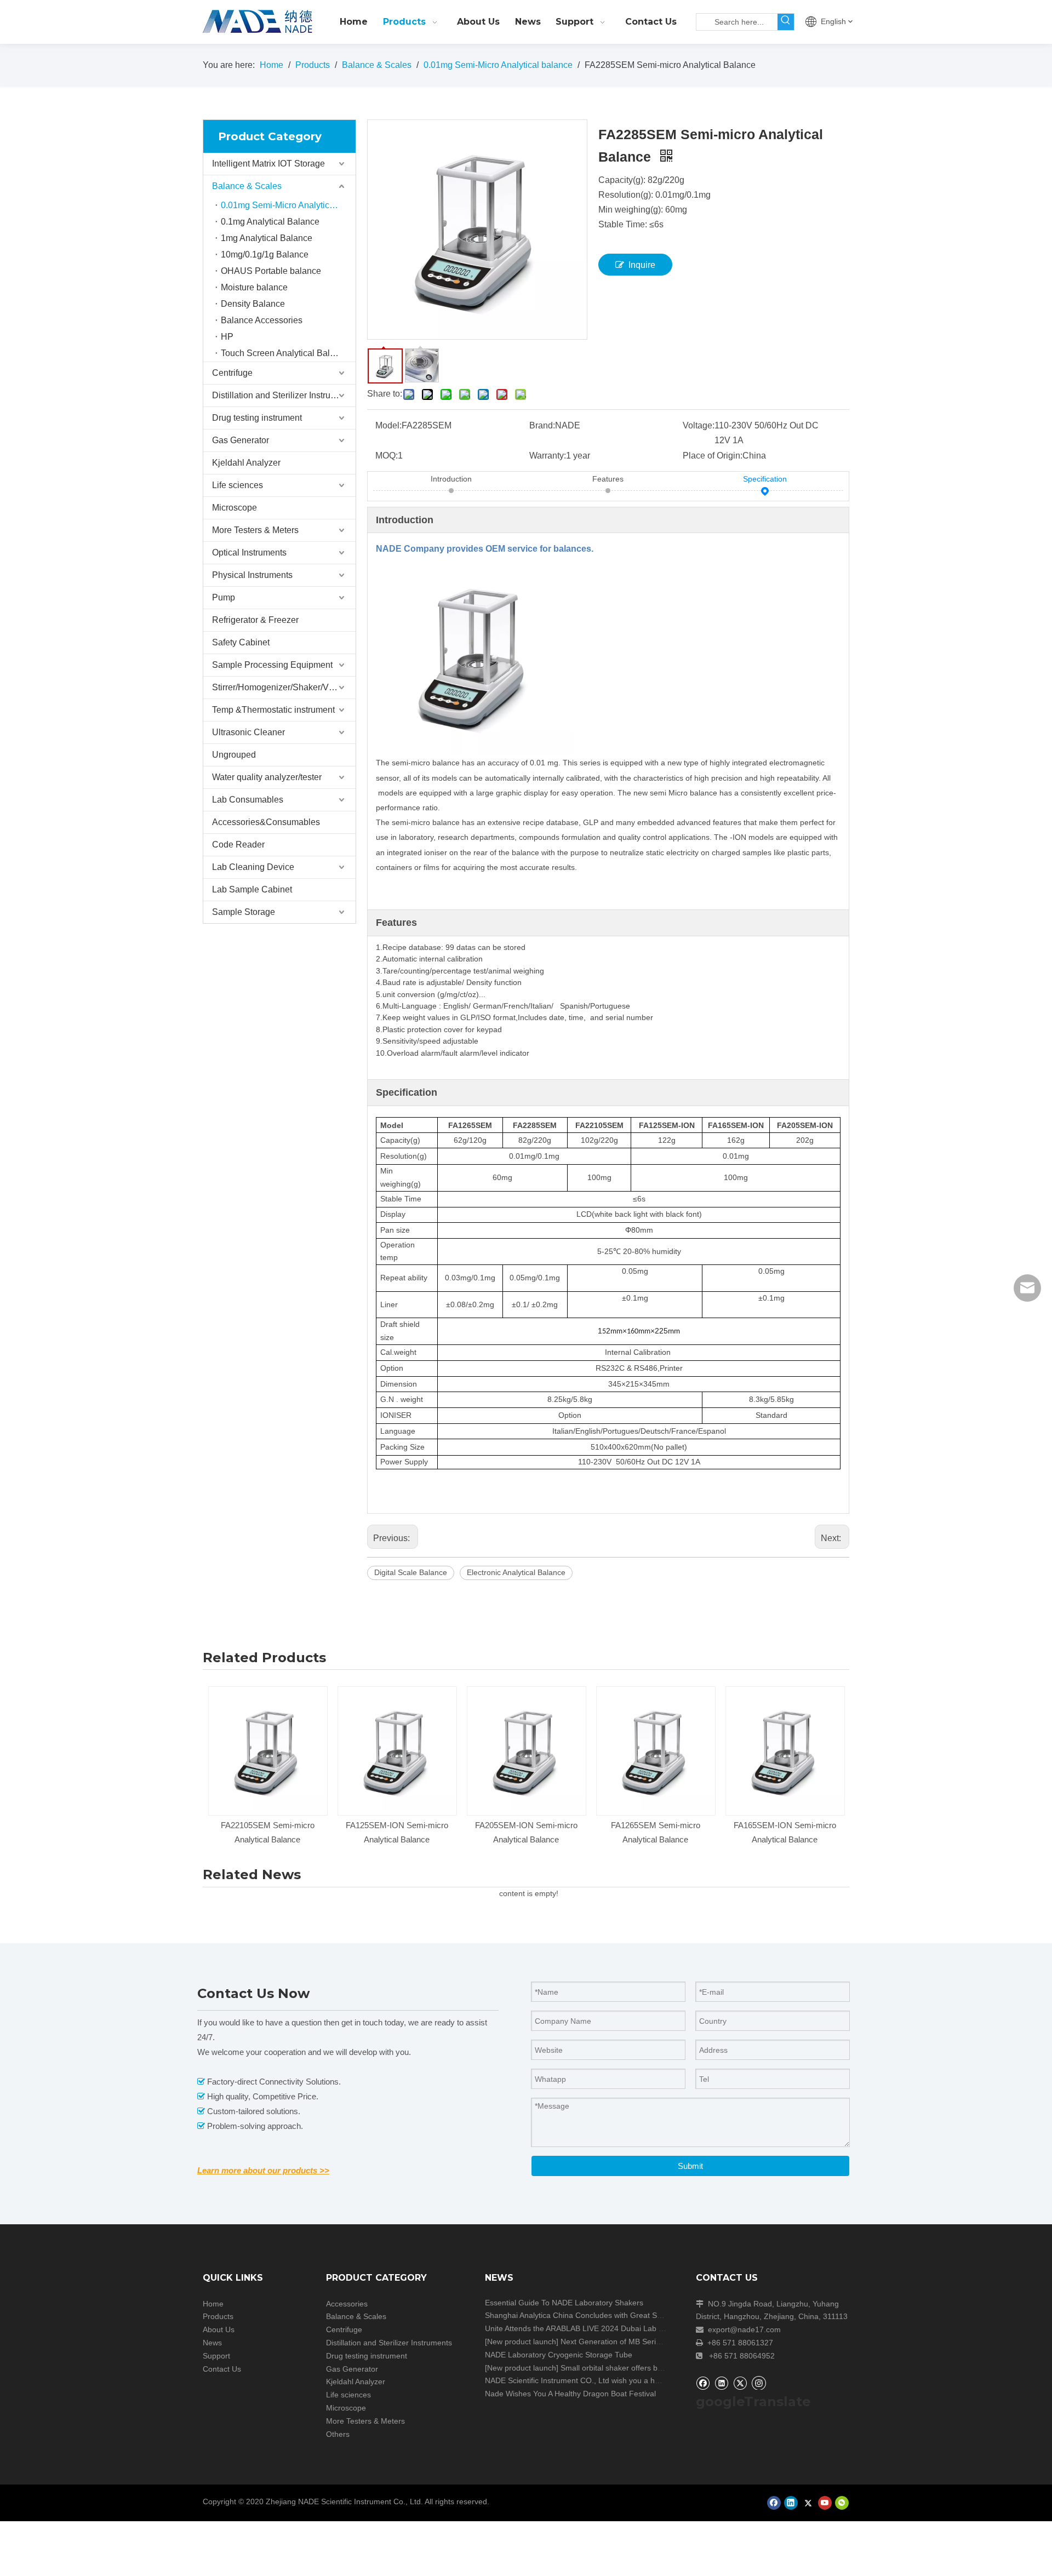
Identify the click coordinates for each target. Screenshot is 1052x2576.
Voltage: (699, 425)
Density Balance (253, 304)
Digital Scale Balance (411, 1572)
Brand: (542, 425)
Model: (388, 425)
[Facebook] (703, 2383)
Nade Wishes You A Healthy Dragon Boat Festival (570, 2394)
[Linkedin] (721, 2383)
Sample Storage (244, 912)
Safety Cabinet (241, 642)
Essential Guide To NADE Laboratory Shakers (564, 2303)
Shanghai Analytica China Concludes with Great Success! (584, 2315)
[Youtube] (825, 2503)
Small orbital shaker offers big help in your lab (640, 2368)
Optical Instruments (249, 553)
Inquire (642, 265)
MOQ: (387, 456)
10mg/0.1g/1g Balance (265, 254)
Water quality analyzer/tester (267, 777)
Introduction (451, 479)
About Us (219, 2329)
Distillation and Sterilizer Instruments (283, 395)
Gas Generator (241, 440)
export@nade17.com (744, 2329)
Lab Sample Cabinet (252, 889)
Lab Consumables (248, 800)
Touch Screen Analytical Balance (285, 353)
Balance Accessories (262, 320)
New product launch (522, 2342)
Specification (765, 479)
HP (227, 337)
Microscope (235, 508)
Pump (224, 597)
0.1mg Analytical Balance (270, 222)
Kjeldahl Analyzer (246, 463)
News (212, 2343)
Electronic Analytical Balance (516, 1572)
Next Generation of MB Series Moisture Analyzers (646, 2342)
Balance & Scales (247, 186)
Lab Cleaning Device (253, 867)
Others (338, 2434)
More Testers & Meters (255, 530)
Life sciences (238, 485)
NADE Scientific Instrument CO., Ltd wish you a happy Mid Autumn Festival (614, 2380)
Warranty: (548, 456)
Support (216, 2356)
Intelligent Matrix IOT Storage (268, 164)
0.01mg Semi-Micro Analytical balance (288, 205)
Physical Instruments (252, 575)
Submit (690, 2166)
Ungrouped (234, 755)
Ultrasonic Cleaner (248, 732)
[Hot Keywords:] (786, 22)
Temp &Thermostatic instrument (273, 710)
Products (218, 2316)
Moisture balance (254, 287)
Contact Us (222, 2369)
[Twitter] (740, 2383)
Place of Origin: (713, 456)
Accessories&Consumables (266, 822)
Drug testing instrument (257, 418)
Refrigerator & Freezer (255, 620)
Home (213, 2304)
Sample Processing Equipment (272, 665)
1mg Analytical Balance (267, 238)
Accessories (347, 2304)
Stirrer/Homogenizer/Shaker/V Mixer (282, 687)
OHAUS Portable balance (271, 271)
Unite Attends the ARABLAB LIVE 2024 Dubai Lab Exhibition (588, 2328)
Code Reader (238, 845)
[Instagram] (759, 2383)
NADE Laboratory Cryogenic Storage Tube (559, 2355)
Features (608, 479)
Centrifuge (232, 373)
